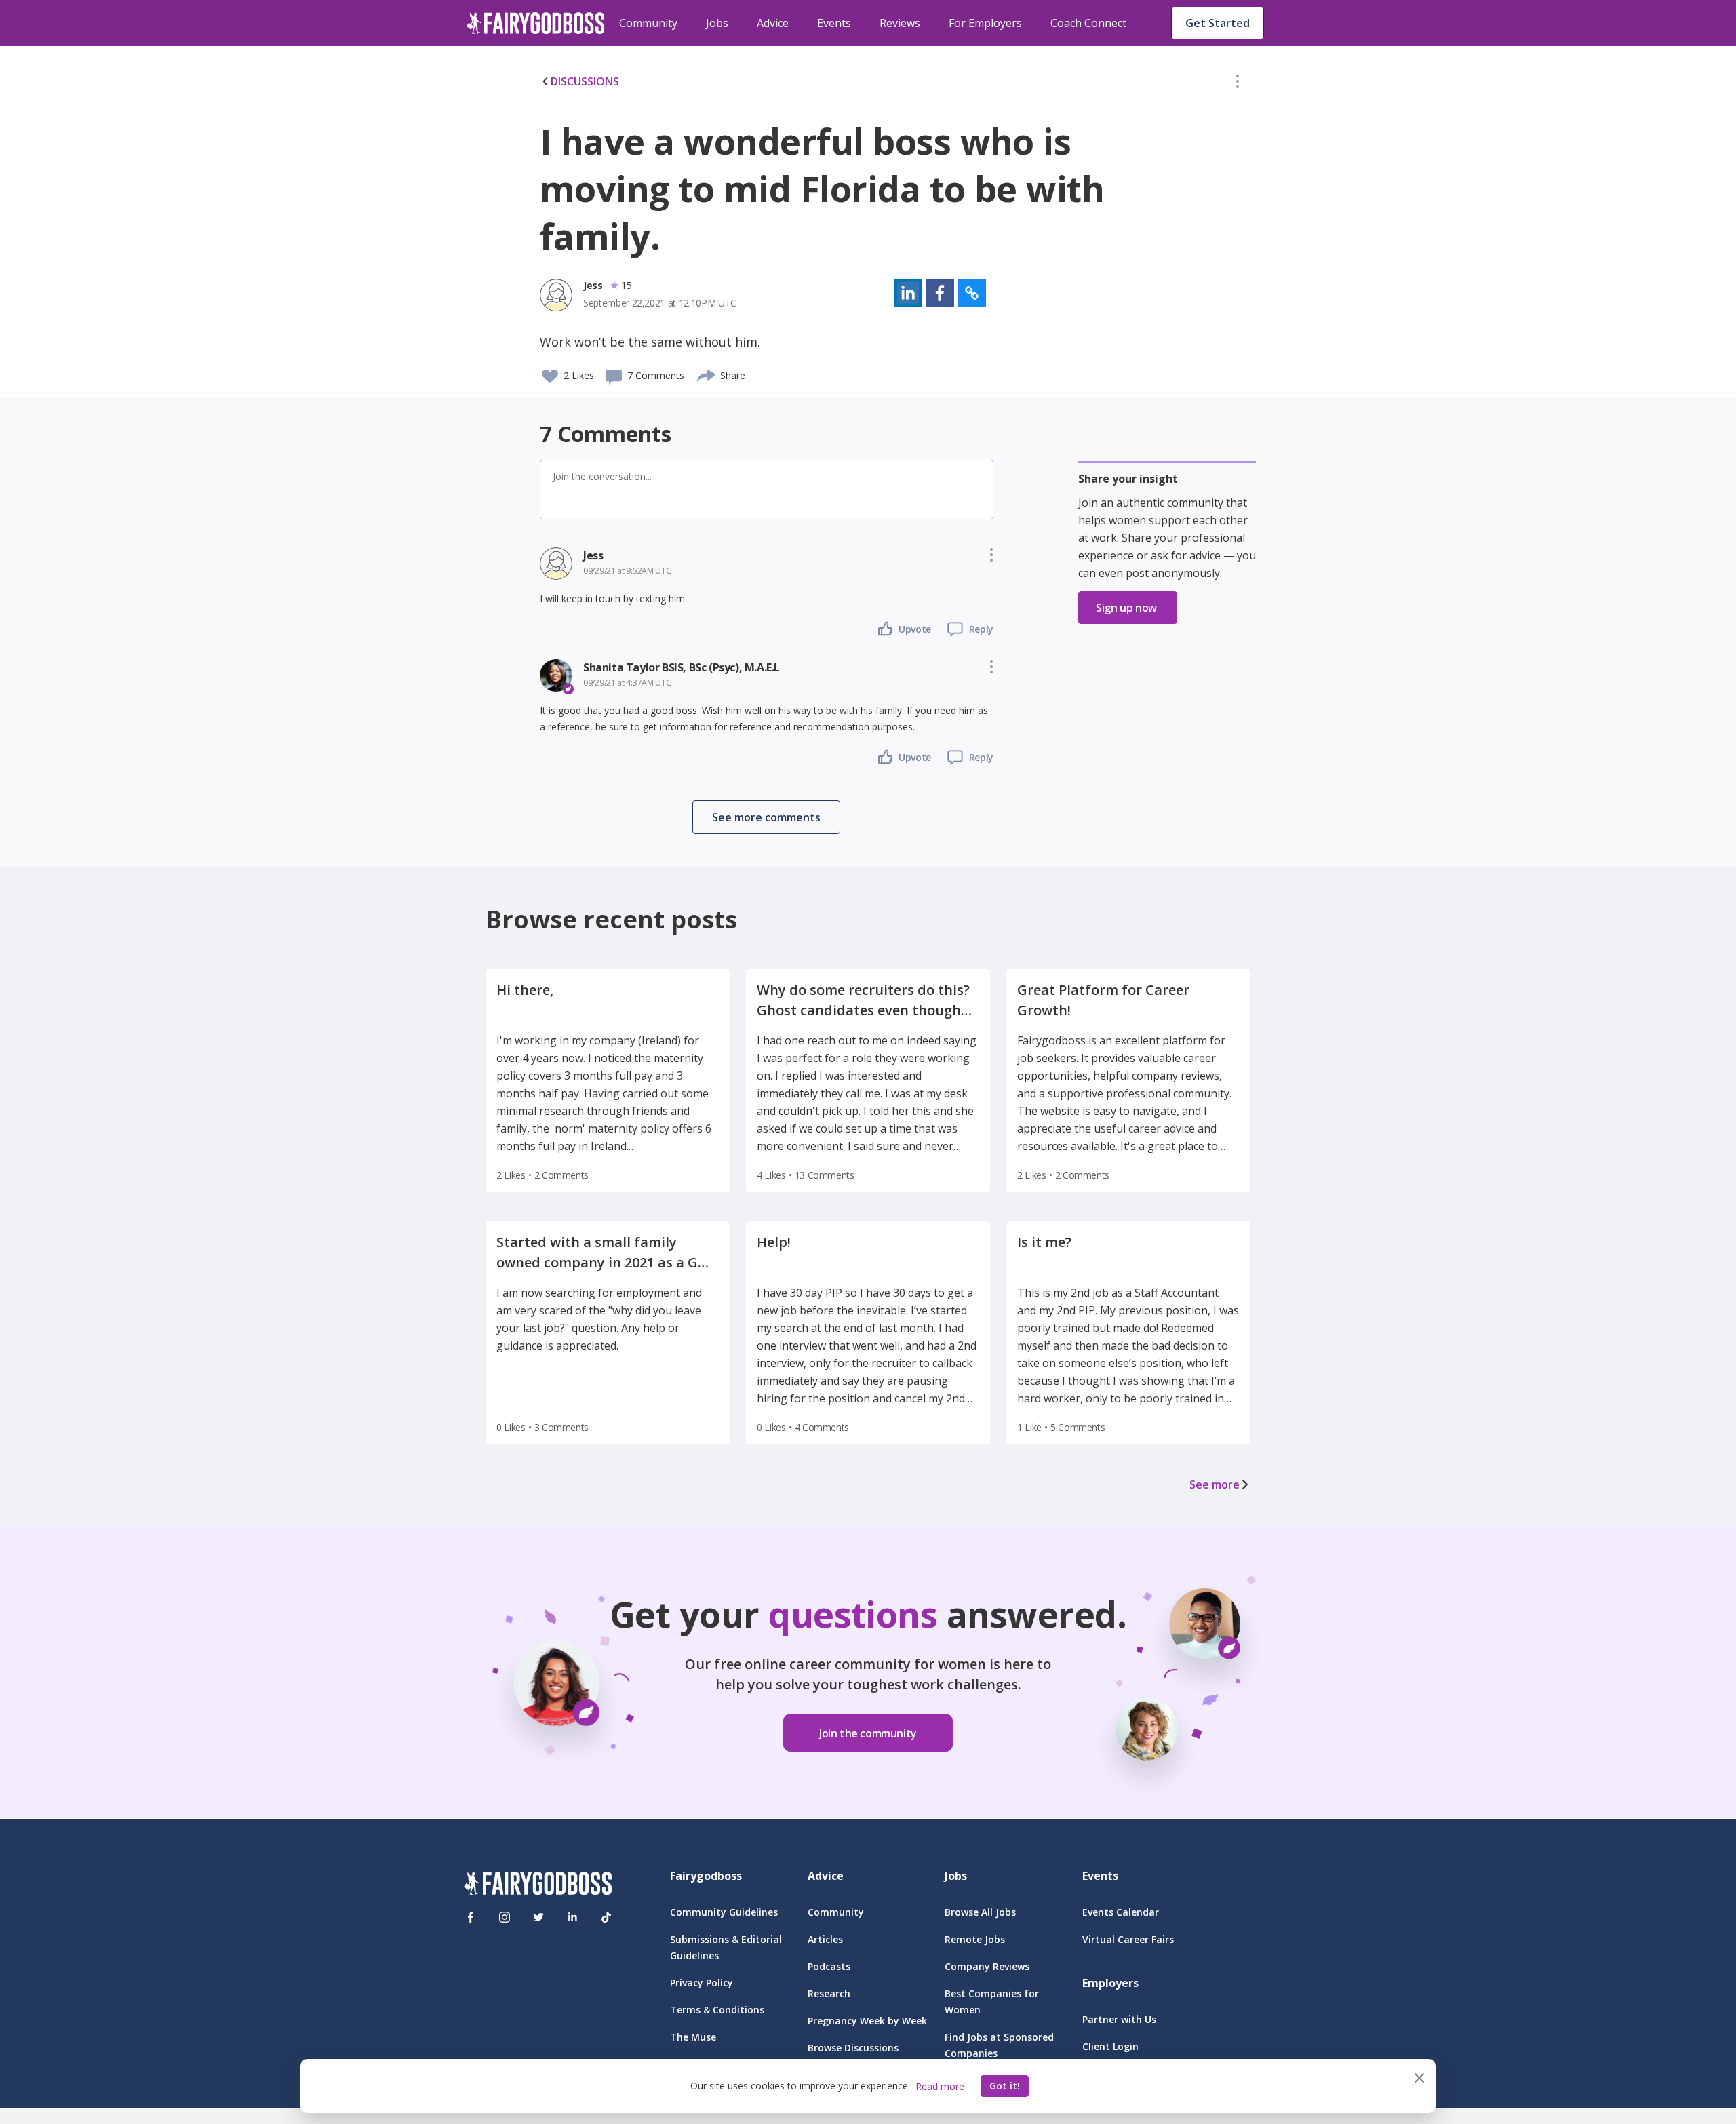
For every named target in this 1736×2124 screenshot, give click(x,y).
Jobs (717, 23)
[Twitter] (538, 1917)
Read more (940, 2086)
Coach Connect (1088, 23)
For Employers (985, 23)
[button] (1238, 84)
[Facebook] (471, 1917)
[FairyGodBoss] (538, 1886)
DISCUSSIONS (585, 81)
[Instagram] (505, 1917)
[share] (707, 374)
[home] (536, 23)
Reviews (900, 23)
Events (834, 23)
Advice (773, 23)
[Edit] (1238, 84)
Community (648, 23)
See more (1215, 1484)
